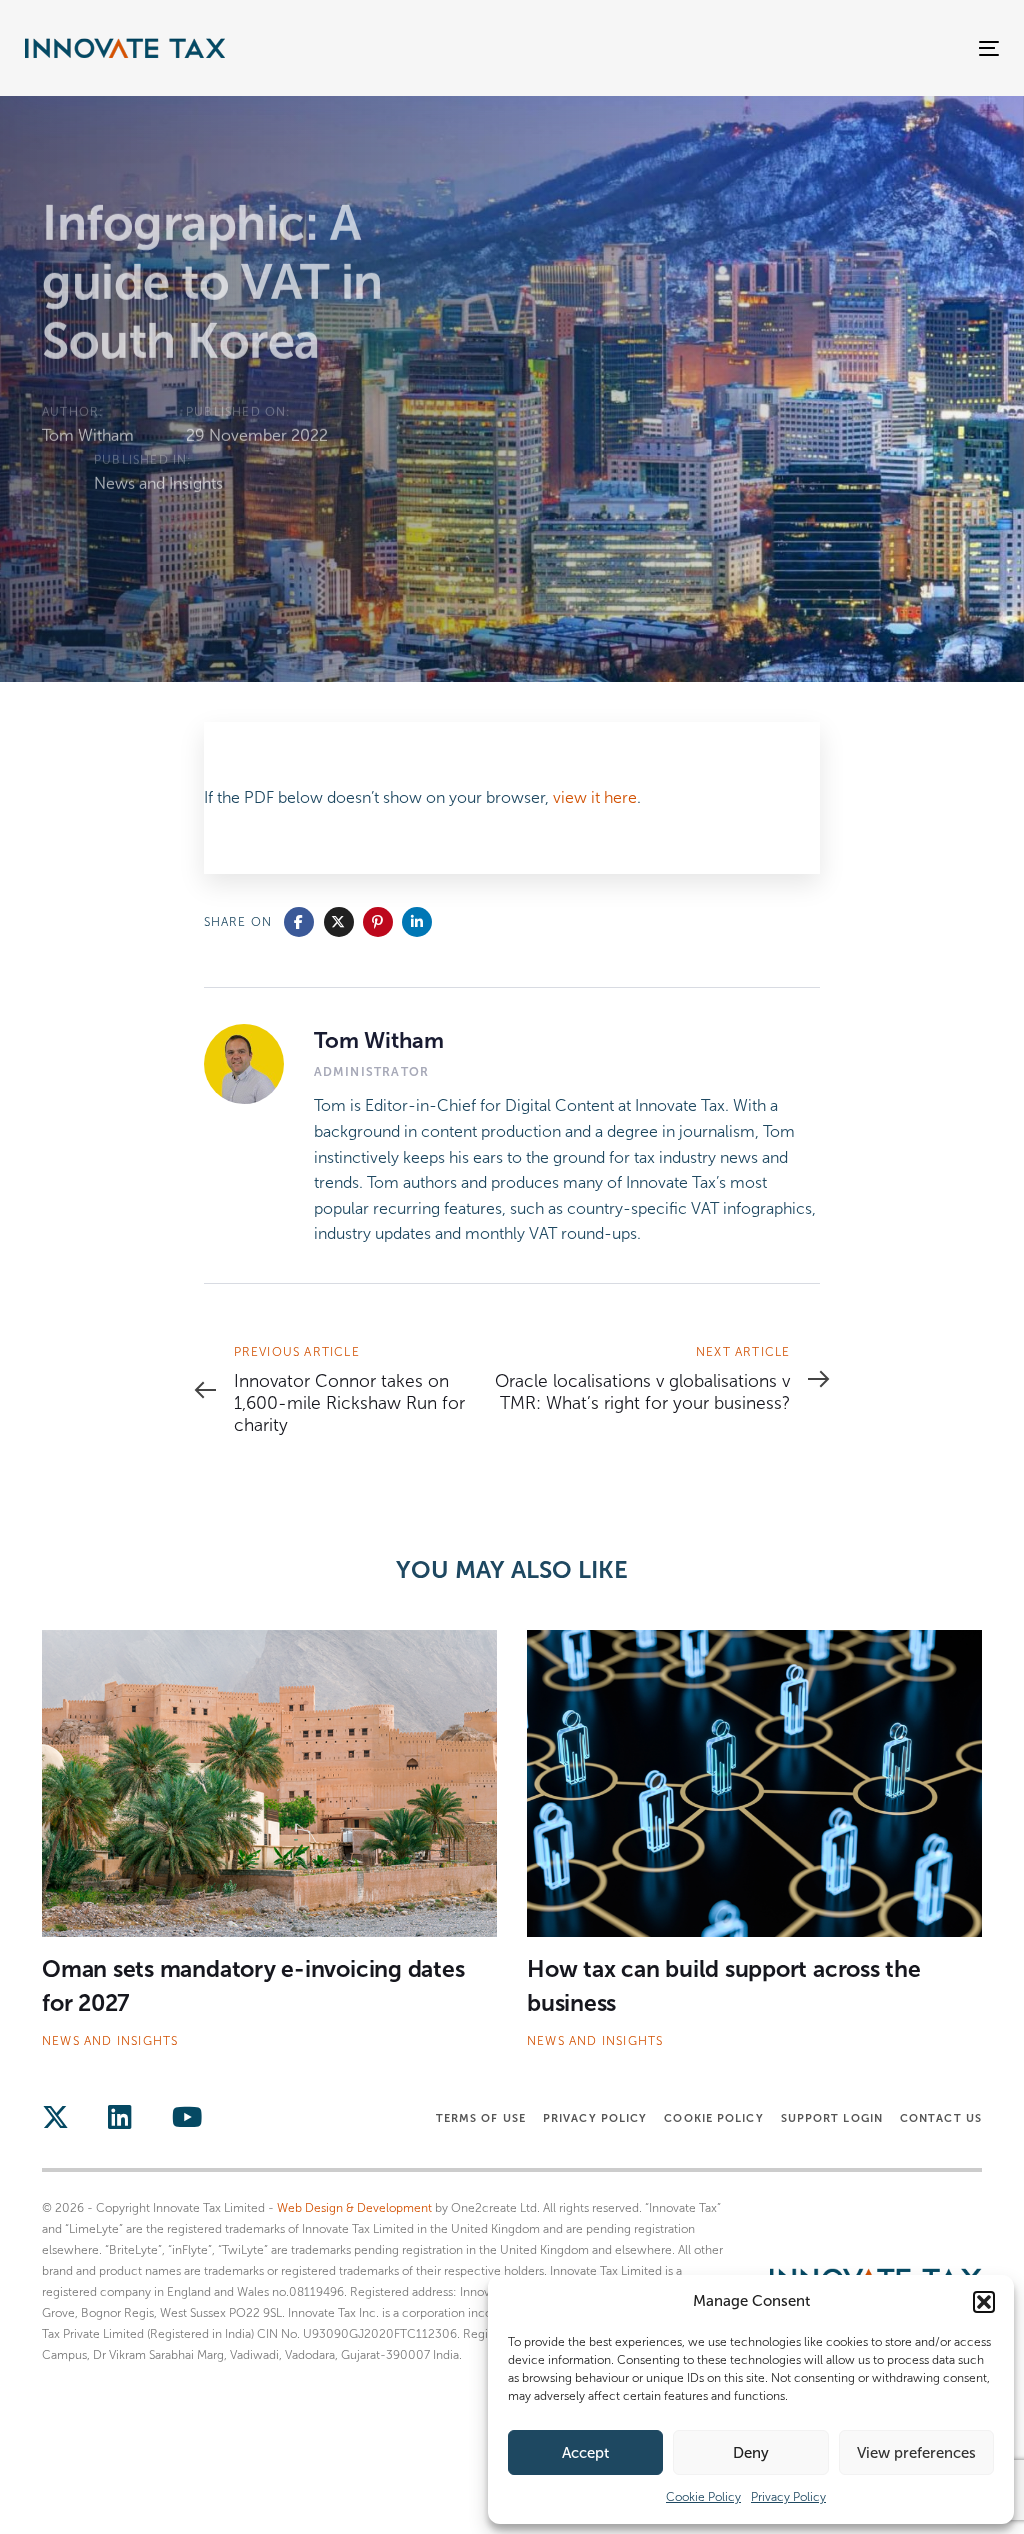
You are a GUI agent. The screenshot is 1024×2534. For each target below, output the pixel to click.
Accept (585, 2453)
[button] (984, 2302)
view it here (595, 797)
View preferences (916, 2453)
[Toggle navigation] (836, 48)
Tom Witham (88, 435)
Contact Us (941, 2118)
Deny (751, 2453)
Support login (832, 2118)
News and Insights (158, 483)
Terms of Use (481, 2118)
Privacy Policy (788, 2497)
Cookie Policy (703, 2497)
